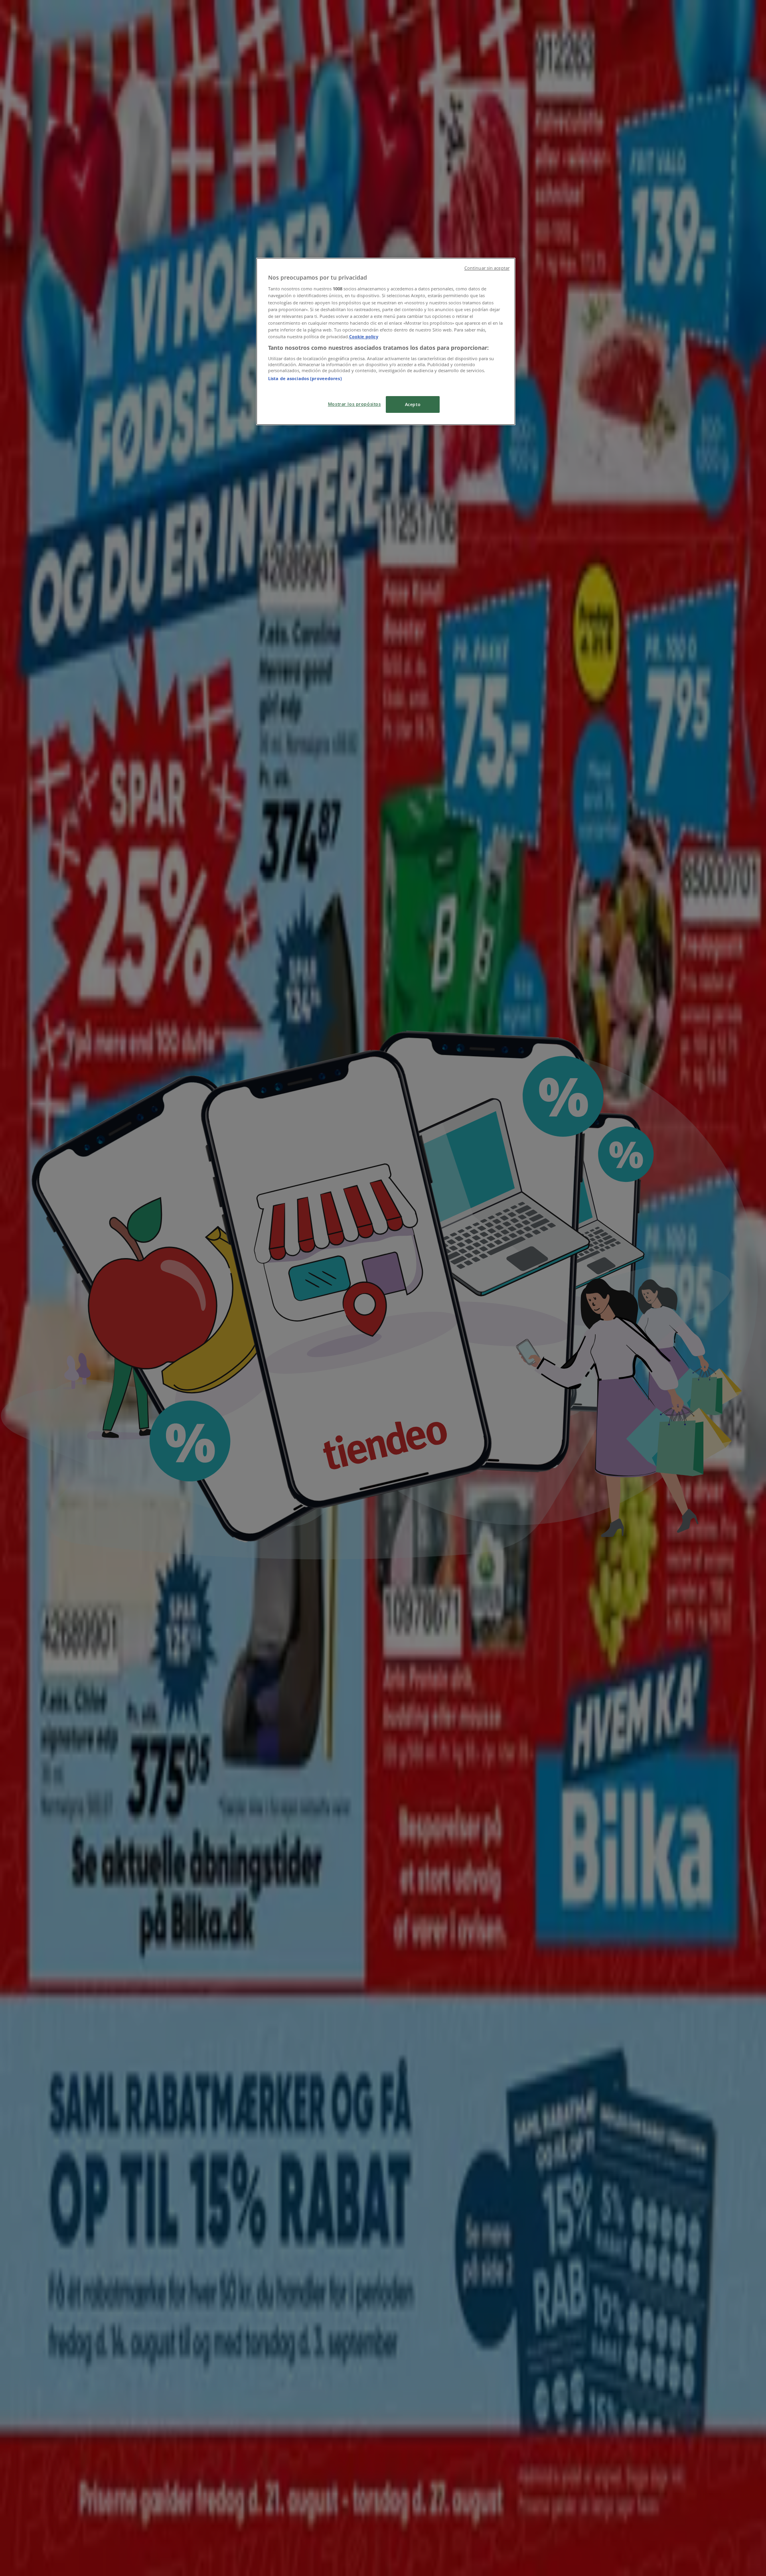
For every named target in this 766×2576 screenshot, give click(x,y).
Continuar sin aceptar (487, 268)
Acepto (413, 404)
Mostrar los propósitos (354, 404)
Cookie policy (364, 336)
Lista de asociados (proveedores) (305, 378)
